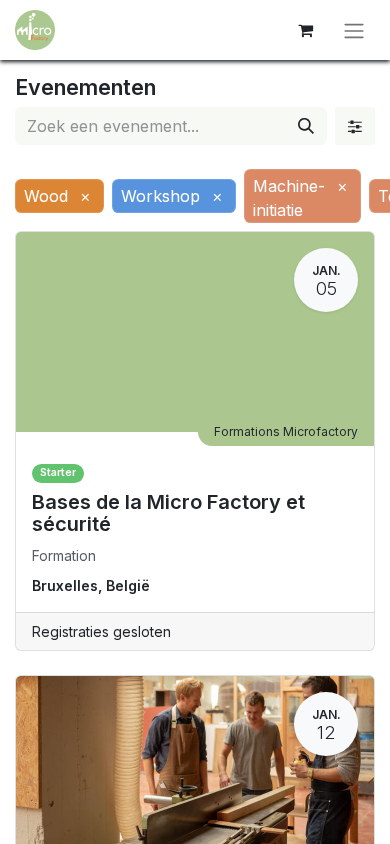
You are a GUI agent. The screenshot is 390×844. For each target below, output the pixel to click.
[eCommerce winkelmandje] (305, 30)
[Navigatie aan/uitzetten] (354, 30)
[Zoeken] (306, 126)
